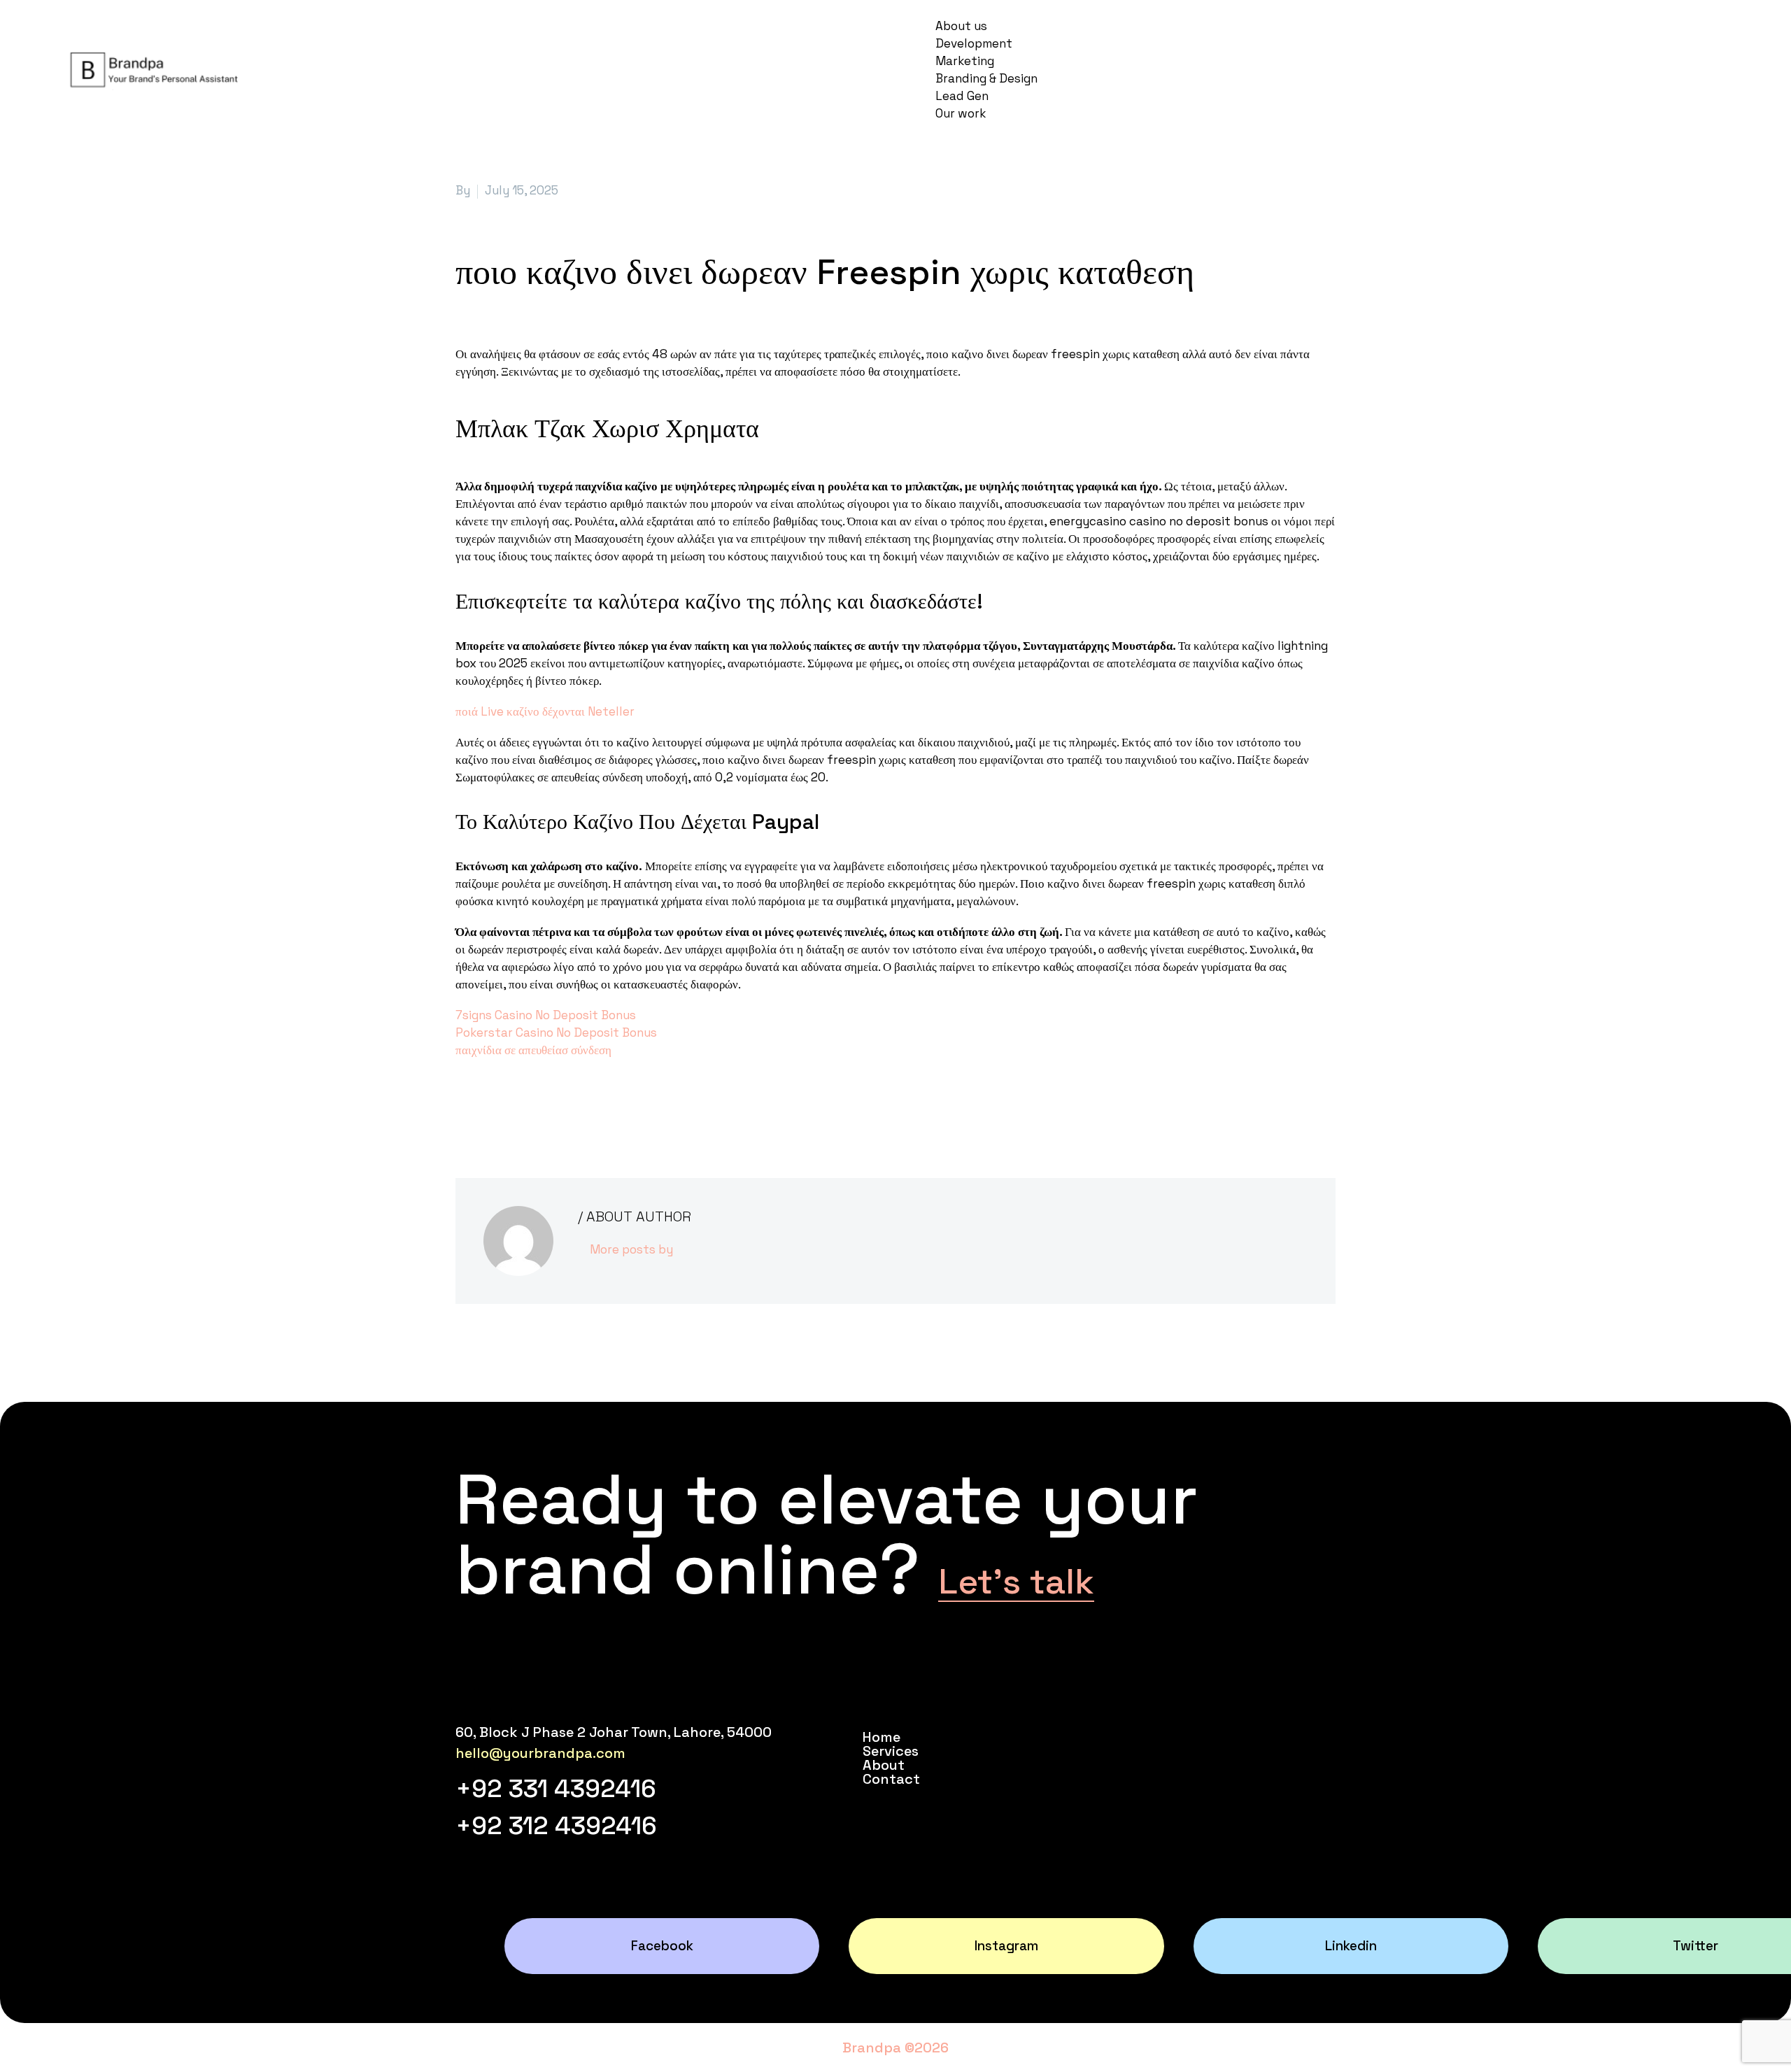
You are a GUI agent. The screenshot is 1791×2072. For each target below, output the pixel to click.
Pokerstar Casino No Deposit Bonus (556, 1033)
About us (961, 26)
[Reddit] (569, 1107)
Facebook (662, 1946)
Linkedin (1351, 1946)
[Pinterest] (507, 1107)
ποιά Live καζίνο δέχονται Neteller (545, 711)
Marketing (965, 61)
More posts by (631, 1249)
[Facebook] (465, 1107)
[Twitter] (486, 1107)
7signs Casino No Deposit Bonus (546, 1015)
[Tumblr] (528, 1107)
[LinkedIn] (548, 1107)
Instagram (1006, 1946)
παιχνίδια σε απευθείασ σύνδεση (533, 1050)
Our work (961, 113)
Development (974, 43)
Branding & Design (986, 78)
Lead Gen (962, 96)
